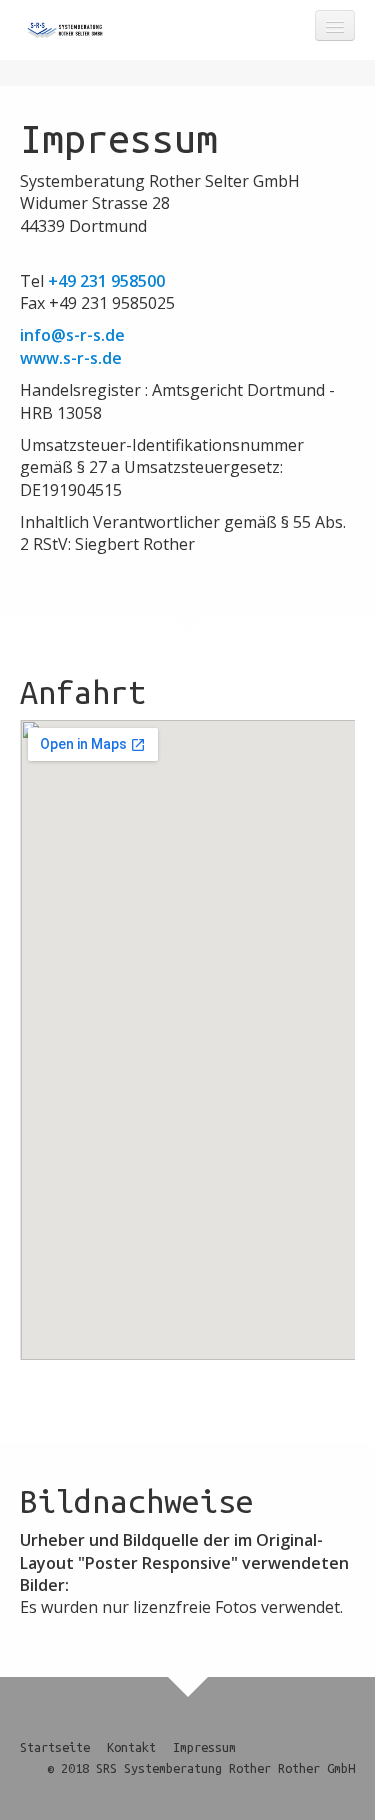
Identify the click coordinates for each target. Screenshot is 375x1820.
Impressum (204, 1747)
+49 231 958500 (106, 281)
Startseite (55, 1747)
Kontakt (131, 1747)
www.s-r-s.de (71, 358)
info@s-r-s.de (72, 335)
